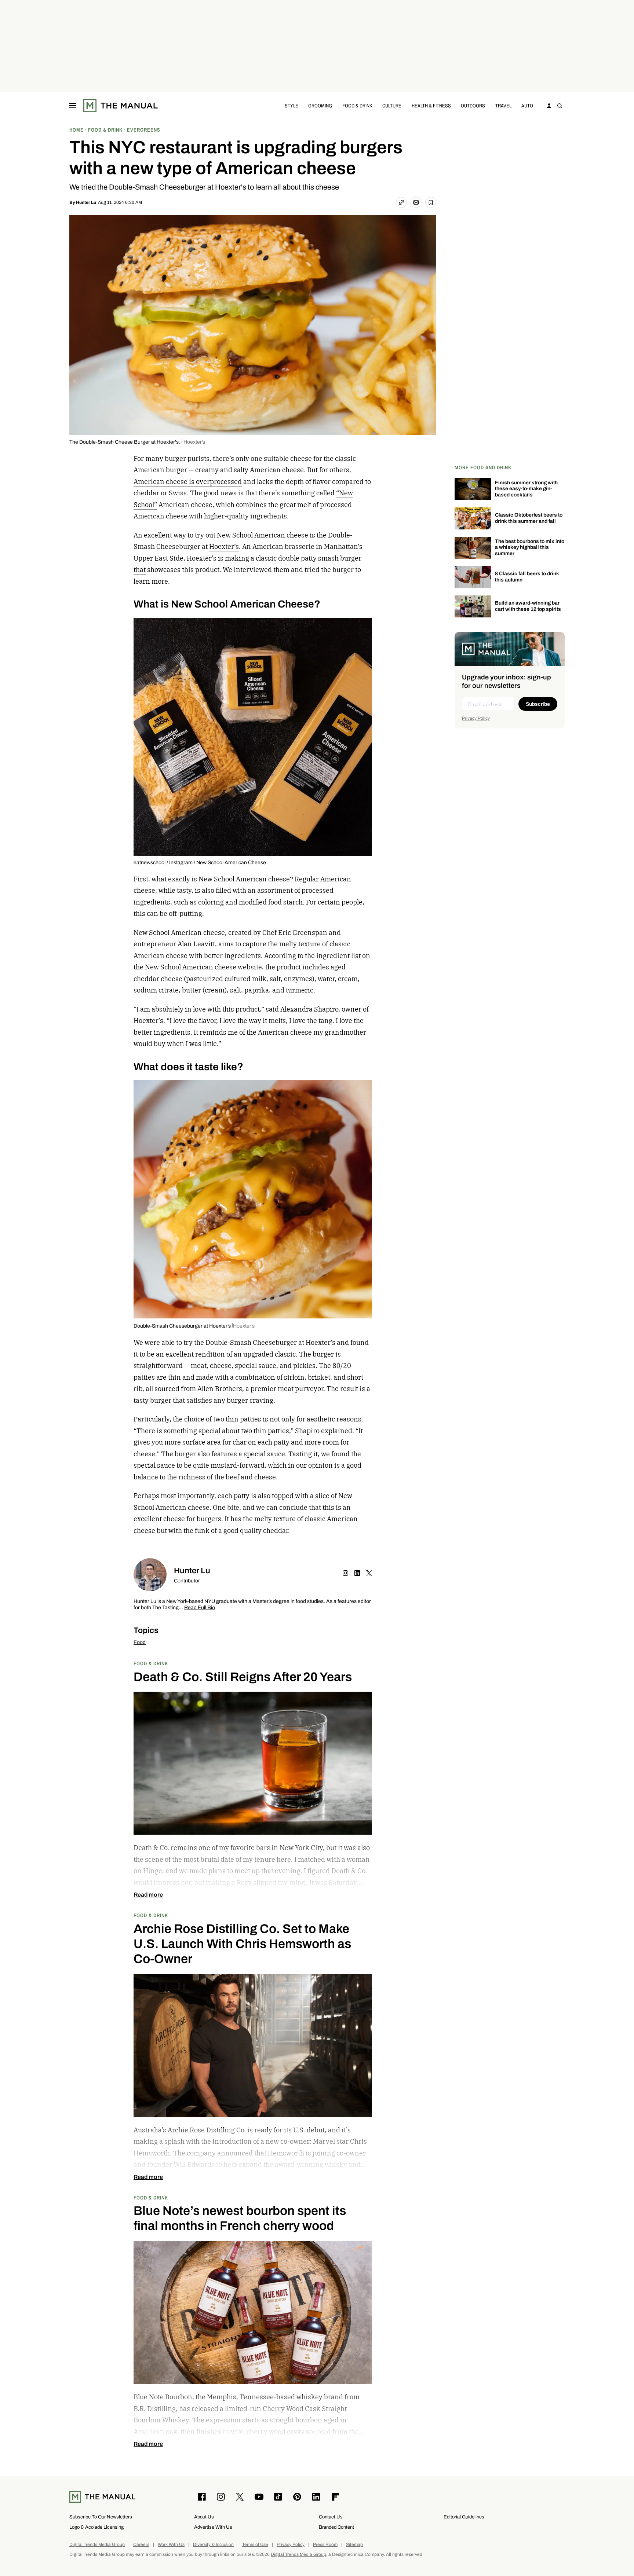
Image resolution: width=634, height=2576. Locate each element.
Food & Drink (357, 105)
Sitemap (354, 2545)
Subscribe (538, 704)
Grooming (320, 105)
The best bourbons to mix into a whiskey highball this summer (530, 548)
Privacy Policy (476, 718)
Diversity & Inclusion (213, 2545)
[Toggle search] (560, 106)
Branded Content (336, 2527)
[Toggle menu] (73, 106)
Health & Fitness (431, 105)
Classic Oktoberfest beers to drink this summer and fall (529, 518)
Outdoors (473, 105)
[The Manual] (121, 106)
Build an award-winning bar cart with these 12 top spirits (528, 606)
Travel (503, 105)
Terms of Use (255, 2545)
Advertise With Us (213, 2527)
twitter (369, 1573)
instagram (346, 1573)
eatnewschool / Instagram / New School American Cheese (200, 863)
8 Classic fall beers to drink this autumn (527, 577)
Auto (527, 105)
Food (140, 1642)
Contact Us (331, 2517)
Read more (148, 1895)
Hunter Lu (86, 202)
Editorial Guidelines (464, 2517)
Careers (141, 2545)
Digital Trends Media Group (97, 2545)
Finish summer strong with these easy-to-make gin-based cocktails (526, 489)
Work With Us (171, 2545)
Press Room (325, 2545)
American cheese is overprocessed (188, 482)
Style (292, 105)
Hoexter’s (224, 546)
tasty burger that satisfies (173, 1400)
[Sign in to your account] (549, 106)
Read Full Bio (200, 1608)
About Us (204, 2517)
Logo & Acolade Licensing (96, 2527)
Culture (392, 105)
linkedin (357, 1573)
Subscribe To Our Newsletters (101, 2517)
